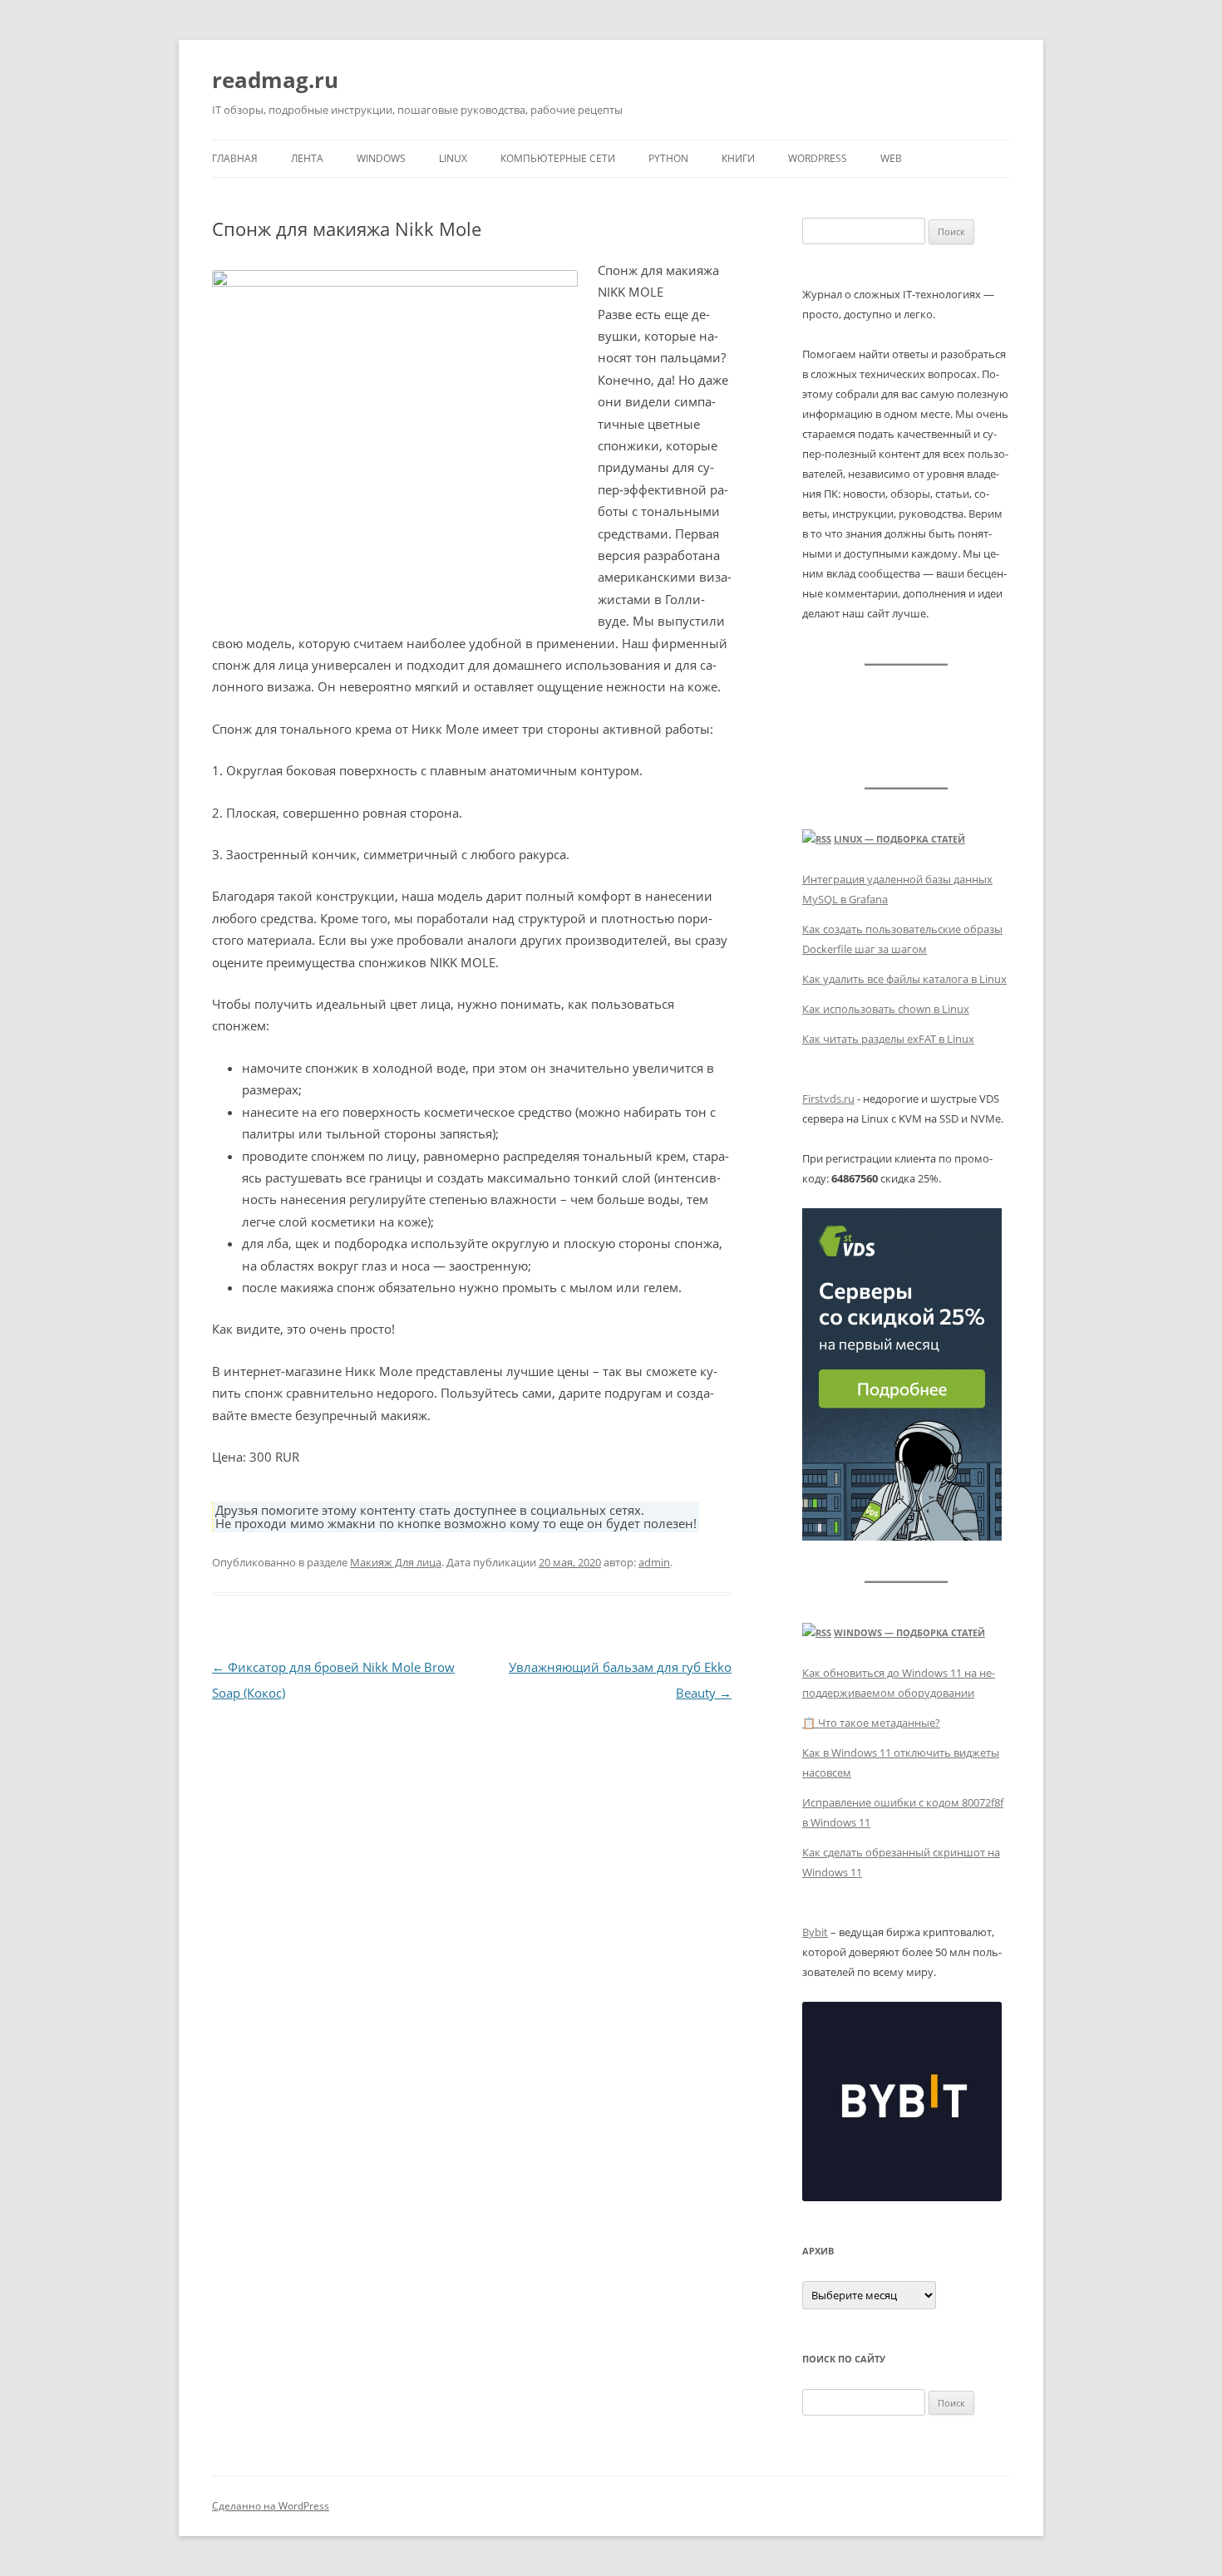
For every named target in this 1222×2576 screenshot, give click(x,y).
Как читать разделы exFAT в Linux (888, 1039)
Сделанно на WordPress (271, 2506)
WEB (891, 158)
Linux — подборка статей (899, 839)
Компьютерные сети (558, 158)
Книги (738, 158)
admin (654, 1562)
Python (668, 158)
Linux (453, 158)
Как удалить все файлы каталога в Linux (904, 979)
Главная (235, 158)
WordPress (818, 158)
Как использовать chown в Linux (886, 1009)
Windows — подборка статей (909, 1632)
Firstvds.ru (828, 1099)
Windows (381, 158)
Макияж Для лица (396, 1562)
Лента (307, 158)
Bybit (815, 1932)
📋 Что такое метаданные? (871, 1723)
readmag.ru (275, 80)
